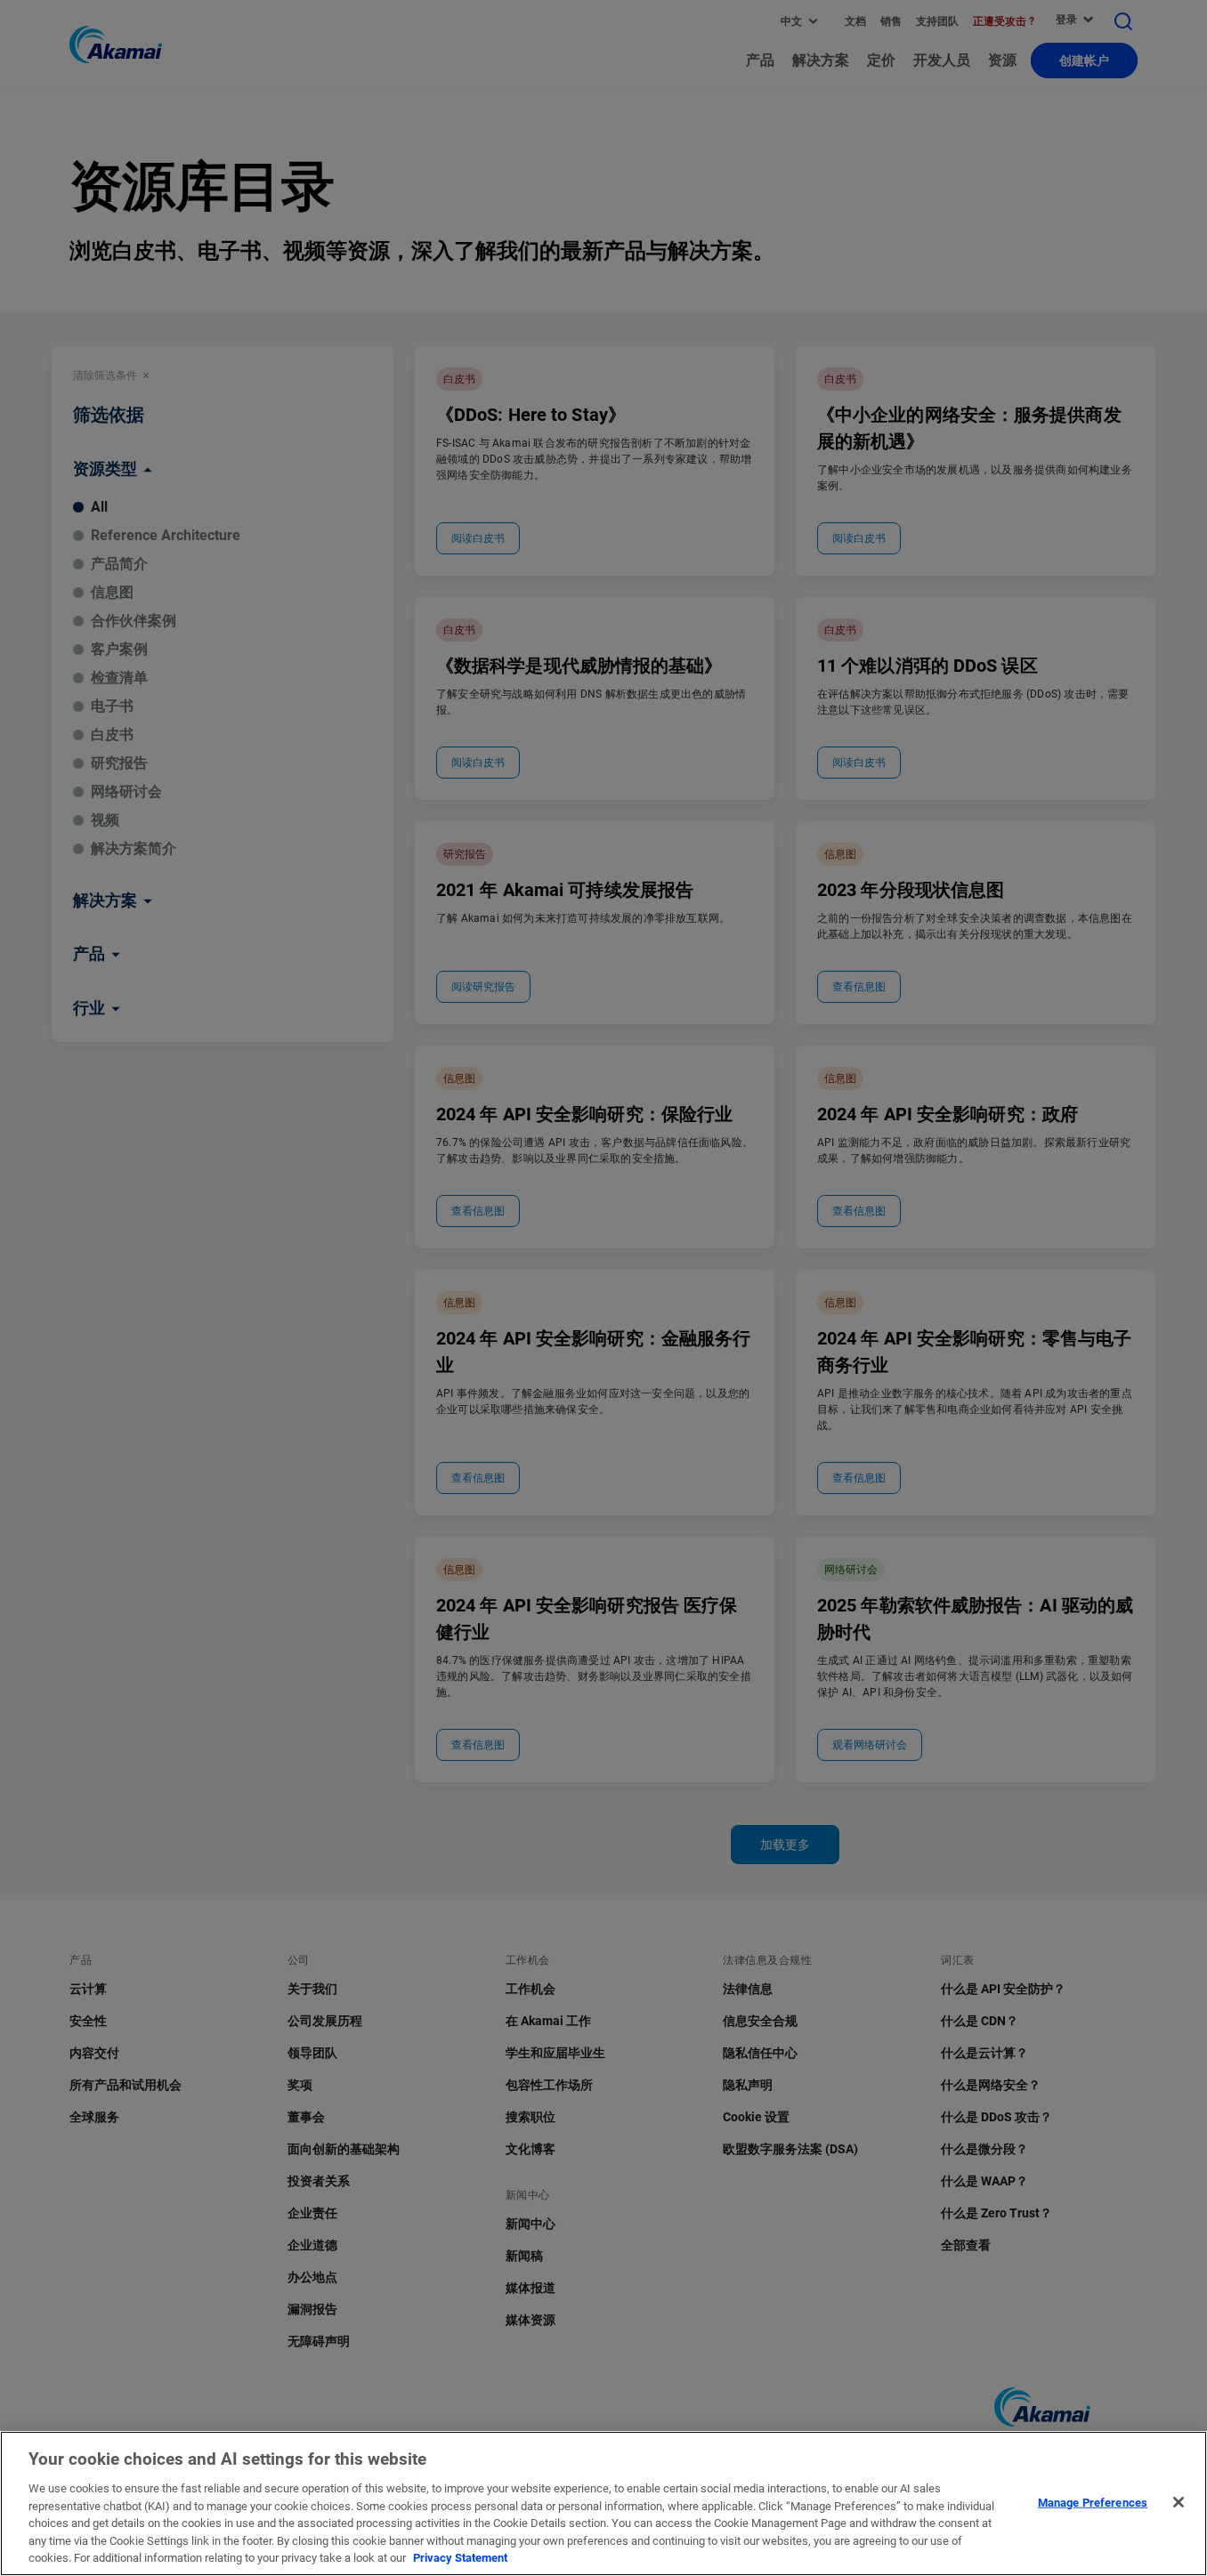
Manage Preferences (1093, 2502)
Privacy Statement (460, 2558)
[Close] (1179, 2502)
